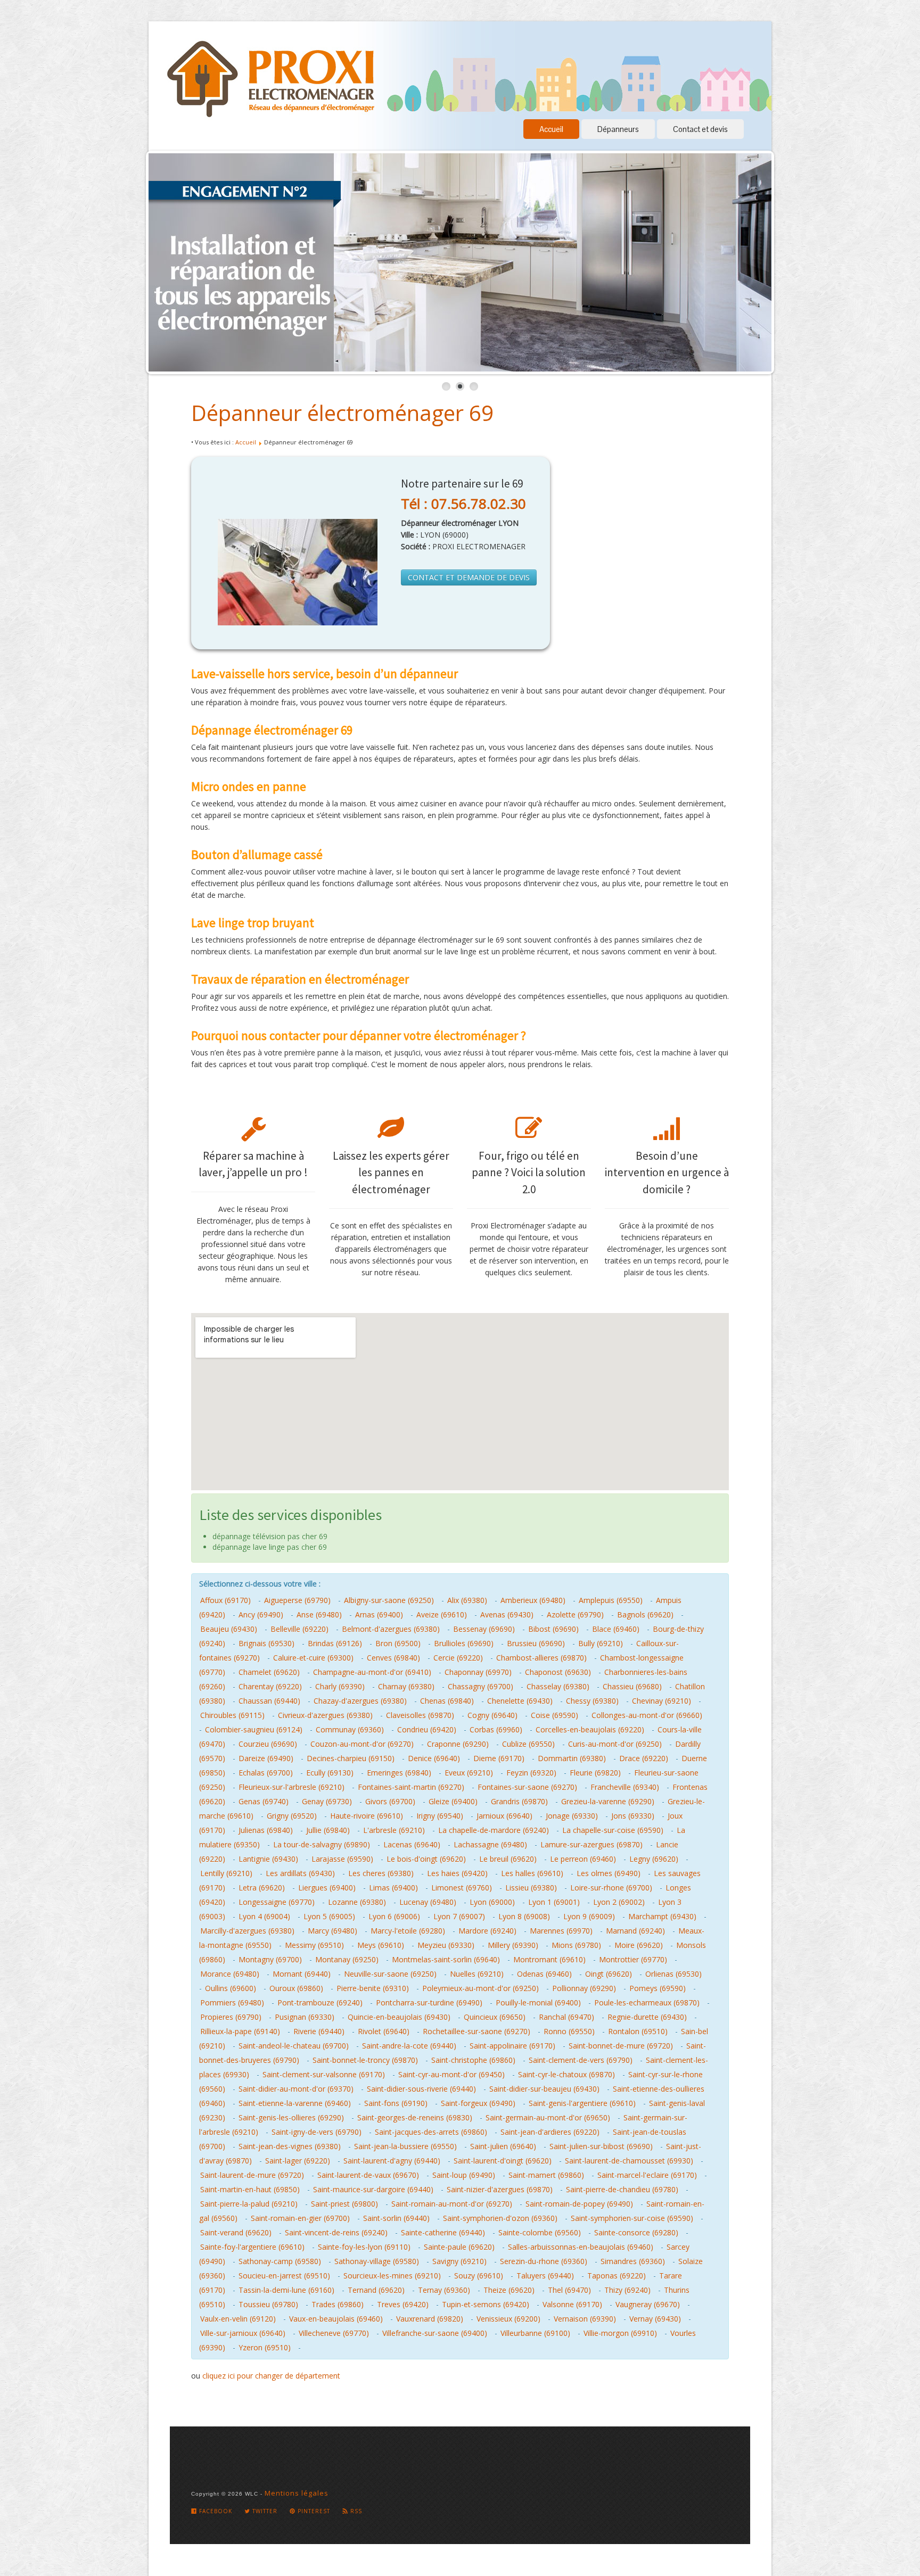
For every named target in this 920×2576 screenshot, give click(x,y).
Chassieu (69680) (632, 1686)
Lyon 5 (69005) (329, 1916)
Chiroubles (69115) (232, 1715)
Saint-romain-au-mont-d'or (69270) (452, 2204)
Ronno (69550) (569, 2031)
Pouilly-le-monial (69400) (538, 2003)
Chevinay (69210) (662, 1701)
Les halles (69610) (532, 1873)
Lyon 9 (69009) (589, 1916)
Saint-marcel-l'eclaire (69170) (647, 2175)
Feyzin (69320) (531, 1773)
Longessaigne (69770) (277, 1902)
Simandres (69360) (633, 2261)
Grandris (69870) (519, 1801)
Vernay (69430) (655, 2319)
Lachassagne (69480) (490, 1844)
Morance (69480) (230, 1974)
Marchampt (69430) (662, 1916)
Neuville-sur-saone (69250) (390, 1974)
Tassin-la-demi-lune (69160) (286, 2290)
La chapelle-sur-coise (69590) (613, 1830)
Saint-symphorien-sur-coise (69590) (632, 2218)
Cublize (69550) (528, 1744)
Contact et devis (700, 129)
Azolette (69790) (575, 1615)
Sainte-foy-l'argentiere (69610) (252, 2247)
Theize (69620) (509, 2290)
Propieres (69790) (231, 2017)
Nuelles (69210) (477, 1974)
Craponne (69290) (458, 1744)
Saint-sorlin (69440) (396, 2218)
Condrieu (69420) (427, 1729)
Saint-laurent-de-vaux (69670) (368, 2175)
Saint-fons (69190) (396, 2103)
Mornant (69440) (302, 1974)
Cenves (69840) (393, 1658)
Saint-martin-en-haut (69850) (250, 2189)
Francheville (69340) (625, 1787)
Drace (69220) (644, 1758)
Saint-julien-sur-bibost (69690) (601, 2146)
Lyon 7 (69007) (459, 1916)
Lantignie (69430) (268, 1859)
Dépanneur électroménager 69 (342, 413)
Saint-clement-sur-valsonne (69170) (324, 2074)
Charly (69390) (340, 1686)
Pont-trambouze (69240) (320, 2003)
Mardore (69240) (487, 1931)
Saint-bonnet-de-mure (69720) (621, 2046)
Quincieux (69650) (495, 2017)
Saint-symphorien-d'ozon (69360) (500, 2218)
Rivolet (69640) (384, 2031)
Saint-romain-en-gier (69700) (300, 2218)
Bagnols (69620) (645, 1615)
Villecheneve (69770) (334, 2333)
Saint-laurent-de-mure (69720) (252, 2175)
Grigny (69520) (292, 1816)
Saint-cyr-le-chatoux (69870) (566, 2074)
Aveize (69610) (442, 1615)
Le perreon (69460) (583, 1859)
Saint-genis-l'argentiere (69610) (582, 2103)
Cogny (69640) (492, 1715)
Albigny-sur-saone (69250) (389, 1600)
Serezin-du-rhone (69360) (544, 2261)
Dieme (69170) (499, 1758)
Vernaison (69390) (585, 2319)
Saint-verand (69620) (236, 2232)
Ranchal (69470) (566, 2017)
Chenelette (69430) (520, 1701)
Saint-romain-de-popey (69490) (579, 2204)
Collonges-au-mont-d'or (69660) (647, 1715)
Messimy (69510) (314, 1945)
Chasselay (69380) (558, 1686)
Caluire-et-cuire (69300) (313, 1658)
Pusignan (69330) (305, 2017)
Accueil (551, 129)
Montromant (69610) (549, 1959)
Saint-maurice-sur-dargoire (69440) (373, 2189)
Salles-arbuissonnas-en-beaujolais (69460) (581, 2247)
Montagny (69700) (270, 1959)
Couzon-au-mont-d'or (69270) (362, 1744)
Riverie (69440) (319, 2031)
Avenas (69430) (507, 1615)
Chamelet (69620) (269, 1672)
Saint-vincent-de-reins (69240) (336, 2232)
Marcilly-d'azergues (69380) (247, 1931)
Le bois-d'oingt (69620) (426, 1859)
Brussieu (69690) (536, 1643)
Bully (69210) (601, 1643)
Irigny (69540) (440, 1816)
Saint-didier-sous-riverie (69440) (421, 2089)
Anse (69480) (319, 1615)
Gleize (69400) (453, 1801)
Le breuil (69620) (508, 1859)
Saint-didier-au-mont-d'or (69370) (296, 2089)
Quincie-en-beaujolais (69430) (399, 2017)
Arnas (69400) (379, 1615)
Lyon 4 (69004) (264, 1916)
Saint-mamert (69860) (546, 2175)
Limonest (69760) (462, 1888)
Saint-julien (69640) (503, 2146)
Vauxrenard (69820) (430, 2319)
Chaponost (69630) (558, 1672)
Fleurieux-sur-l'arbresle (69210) (291, 1787)
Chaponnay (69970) (478, 1672)
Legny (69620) (654, 1859)
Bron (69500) (398, 1643)
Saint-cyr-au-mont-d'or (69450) (451, 2074)
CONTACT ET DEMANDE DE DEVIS (469, 577)
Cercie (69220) (458, 1658)
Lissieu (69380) (531, 1888)
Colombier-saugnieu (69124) (254, 1729)
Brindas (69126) (335, 1643)
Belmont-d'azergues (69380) (391, 1629)
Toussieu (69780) (268, 2304)
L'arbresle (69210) (394, 1830)
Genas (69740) (264, 1801)
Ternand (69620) (376, 2290)
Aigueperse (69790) (297, 1600)
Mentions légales (297, 2493)
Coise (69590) (555, 1715)
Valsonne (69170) (572, 2304)
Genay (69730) (327, 1801)
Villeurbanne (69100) (535, 2333)
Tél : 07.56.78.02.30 (463, 503)
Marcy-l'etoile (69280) (408, 1931)
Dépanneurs (618, 129)
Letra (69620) (262, 1888)
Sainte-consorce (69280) (636, 2232)
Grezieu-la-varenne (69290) (608, 1801)
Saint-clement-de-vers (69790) (581, 2060)
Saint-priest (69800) (344, 2204)
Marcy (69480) (332, 1931)
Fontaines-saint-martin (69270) (411, 1787)
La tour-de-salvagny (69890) (322, 1844)
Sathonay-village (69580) (377, 2261)
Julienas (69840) (266, 1830)
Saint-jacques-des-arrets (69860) (431, 2132)
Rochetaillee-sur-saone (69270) (477, 2031)
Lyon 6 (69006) (394, 1916)
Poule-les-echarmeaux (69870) (647, 2003)
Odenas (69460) (544, 1974)
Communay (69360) (350, 1729)
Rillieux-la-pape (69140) (240, 2031)
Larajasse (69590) (342, 1859)
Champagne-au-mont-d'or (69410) (372, 1672)
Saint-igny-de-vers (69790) (317, 2132)
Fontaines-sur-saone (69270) (527, 1787)
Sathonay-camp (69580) (280, 2261)
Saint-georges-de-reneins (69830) (415, 2117)
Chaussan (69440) (269, 1701)
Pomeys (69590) (658, 1988)
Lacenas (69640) (412, 1844)
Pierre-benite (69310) (373, 1988)
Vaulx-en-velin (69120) (238, 2319)
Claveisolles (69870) (420, 1715)
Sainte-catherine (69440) (443, 2232)
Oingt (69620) (609, 1974)
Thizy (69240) (627, 2290)
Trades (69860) (338, 2304)
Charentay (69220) (270, 1686)
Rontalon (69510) (638, 2031)
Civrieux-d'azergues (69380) (325, 1715)
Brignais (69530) (266, 1643)
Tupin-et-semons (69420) (486, 2304)
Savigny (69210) (459, 2261)
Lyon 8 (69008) (524, 1916)
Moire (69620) (639, 1945)
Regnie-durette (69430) (647, 2017)
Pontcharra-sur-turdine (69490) (429, 2003)
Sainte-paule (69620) (459, 2247)
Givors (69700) (390, 1801)
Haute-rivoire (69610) (367, 1816)
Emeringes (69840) (399, 1773)
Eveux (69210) (469, 1773)
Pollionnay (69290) (584, 1988)
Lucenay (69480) (428, 1902)
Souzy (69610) (479, 2276)
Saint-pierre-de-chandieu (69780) (622, 2189)
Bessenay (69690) (484, 1629)
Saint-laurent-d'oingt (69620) (503, 2161)
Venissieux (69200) (508, 2319)
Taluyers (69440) (545, 2276)
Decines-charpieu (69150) (351, 1758)
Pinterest (313, 2511)
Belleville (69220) (299, 1629)
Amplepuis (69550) (611, 1600)
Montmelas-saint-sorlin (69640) (446, 1959)
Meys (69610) (381, 1945)
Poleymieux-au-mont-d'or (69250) (480, 1988)
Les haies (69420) (457, 1873)
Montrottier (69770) (633, 1959)
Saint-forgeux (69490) (478, 2103)
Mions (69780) (576, 1945)
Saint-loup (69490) (464, 2175)
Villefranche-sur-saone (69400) (435, 2333)
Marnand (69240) (635, 1931)
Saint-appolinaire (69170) (512, 2046)
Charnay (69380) (406, 1686)
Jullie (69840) (328, 1830)
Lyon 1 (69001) (554, 1902)
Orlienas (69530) (673, 1974)
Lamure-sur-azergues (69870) (592, 1844)
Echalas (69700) (266, 1773)
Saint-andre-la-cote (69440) (409, 2046)
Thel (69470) (569, 2290)
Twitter (264, 2511)
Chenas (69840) (447, 1701)
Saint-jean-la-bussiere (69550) (405, 2146)
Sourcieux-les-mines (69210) (392, 2276)
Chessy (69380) (592, 1701)
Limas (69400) (393, 1888)
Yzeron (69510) (265, 2347)
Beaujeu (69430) (229, 1629)
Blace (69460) (616, 1629)
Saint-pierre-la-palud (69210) (249, 2204)
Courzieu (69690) (268, 1744)
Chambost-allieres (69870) (541, 1658)
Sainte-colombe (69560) (540, 2232)
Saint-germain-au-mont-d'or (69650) (548, 2117)
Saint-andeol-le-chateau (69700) (294, 2046)
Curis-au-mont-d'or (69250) (615, 1744)
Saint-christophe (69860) (473, 2060)
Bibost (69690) (553, 1629)
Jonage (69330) (572, 1816)
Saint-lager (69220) (298, 2161)
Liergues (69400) (327, 1888)
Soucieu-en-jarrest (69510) (284, 2276)
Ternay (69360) (444, 2290)
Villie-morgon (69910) (620, 2333)
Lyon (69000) (492, 1902)
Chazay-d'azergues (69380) (360, 1701)
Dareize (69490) (266, 1758)
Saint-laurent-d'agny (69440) (392, 2161)
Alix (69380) (467, 1600)
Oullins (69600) (231, 1988)
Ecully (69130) (330, 1773)
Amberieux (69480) (533, 1600)
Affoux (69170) (225, 1600)
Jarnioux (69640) (504, 1816)
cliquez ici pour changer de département (271, 2376)
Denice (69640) (434, 1758)
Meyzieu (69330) (446, 1945)
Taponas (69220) (617, 2276)
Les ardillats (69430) (300, 1873)
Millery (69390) (513, 1945)
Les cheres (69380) (381, 1873)
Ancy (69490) (261, 1615)
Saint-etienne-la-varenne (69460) (295, 2103)
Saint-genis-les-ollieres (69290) (291, 2117)
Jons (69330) (633, 1816)
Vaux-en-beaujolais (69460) (336, 2319)
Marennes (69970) (561, 1931)
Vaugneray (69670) (648, 2304)
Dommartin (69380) (572, 1758)
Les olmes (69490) (609, 1873)
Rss (355, 2511)
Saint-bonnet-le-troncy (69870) (365, 2060)
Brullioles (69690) (464, 1643)
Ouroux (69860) (296, 1988)
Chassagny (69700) (480, 1686)
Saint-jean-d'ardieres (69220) (550, 2132)
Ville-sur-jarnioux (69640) (243, 2333)
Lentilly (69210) (226, 1873)
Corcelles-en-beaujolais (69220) (590, 1729)
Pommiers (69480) (232, 2003)
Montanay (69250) (347, 1959)
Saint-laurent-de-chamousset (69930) (629, 2161)
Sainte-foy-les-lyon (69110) (364, 2247)
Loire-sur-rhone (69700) (611, 1888)
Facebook (215, 2511)
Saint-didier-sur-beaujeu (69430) (544, 2089)
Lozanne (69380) (357, 1902)
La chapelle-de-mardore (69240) (494, 1830)
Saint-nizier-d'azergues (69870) (500, 2189)
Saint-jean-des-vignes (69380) (290, 2146)
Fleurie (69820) (595, 1773)
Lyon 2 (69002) (619, 1902)
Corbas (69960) (496, 1729)
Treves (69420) (403, 2304)
